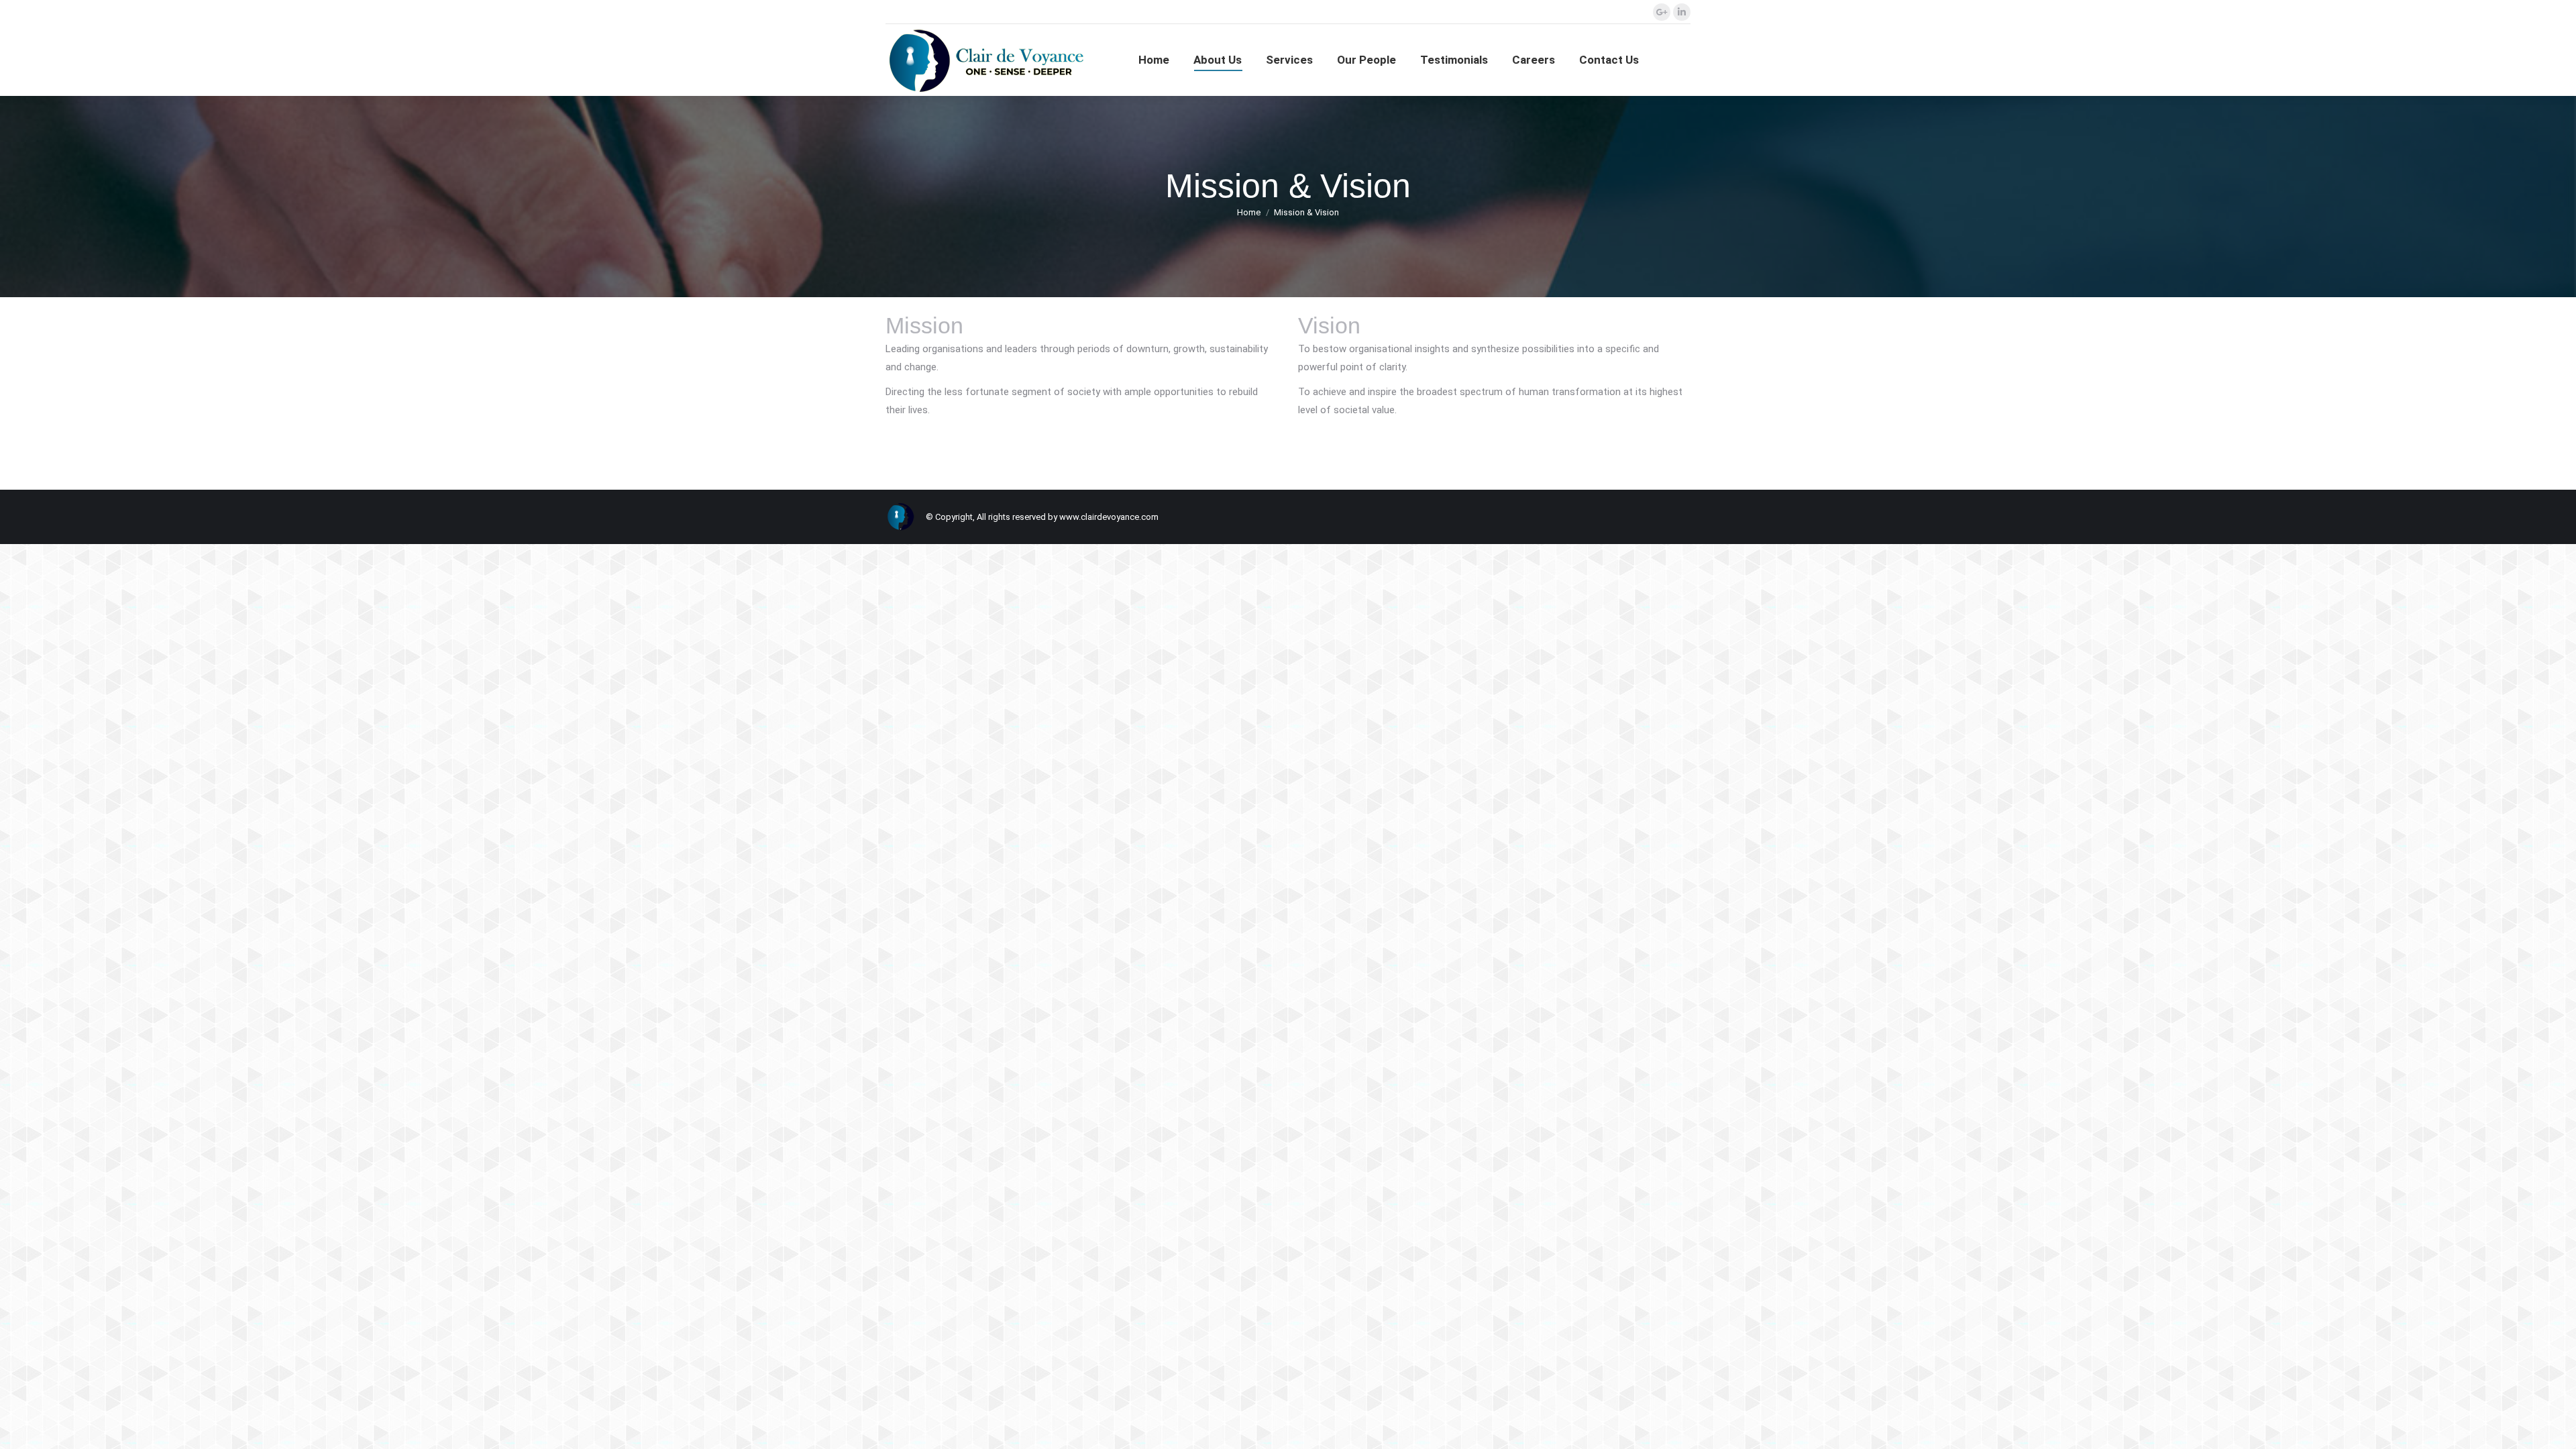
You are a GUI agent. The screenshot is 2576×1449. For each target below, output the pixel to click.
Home (1249, 212)
